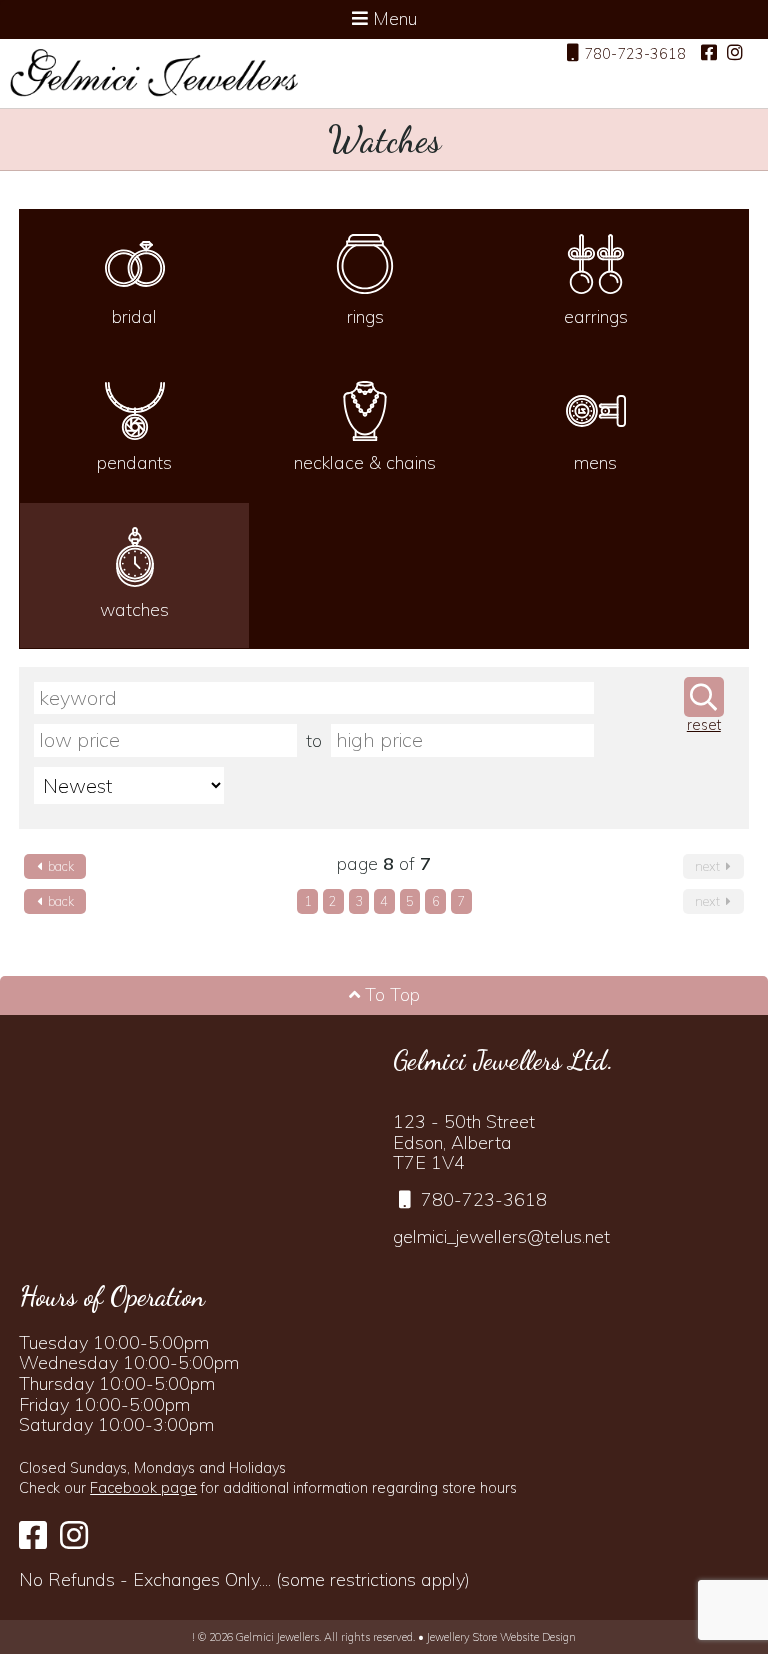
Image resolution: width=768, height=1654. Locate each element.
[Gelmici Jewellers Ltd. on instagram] (735, 53)
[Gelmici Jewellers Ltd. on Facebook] (709, 53)
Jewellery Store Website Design (501, 1637)
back (59, 866)
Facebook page (143, 1488)
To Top (390, 994)
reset (704, 725)
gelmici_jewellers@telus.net (501, 1236)
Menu (392, 18)
